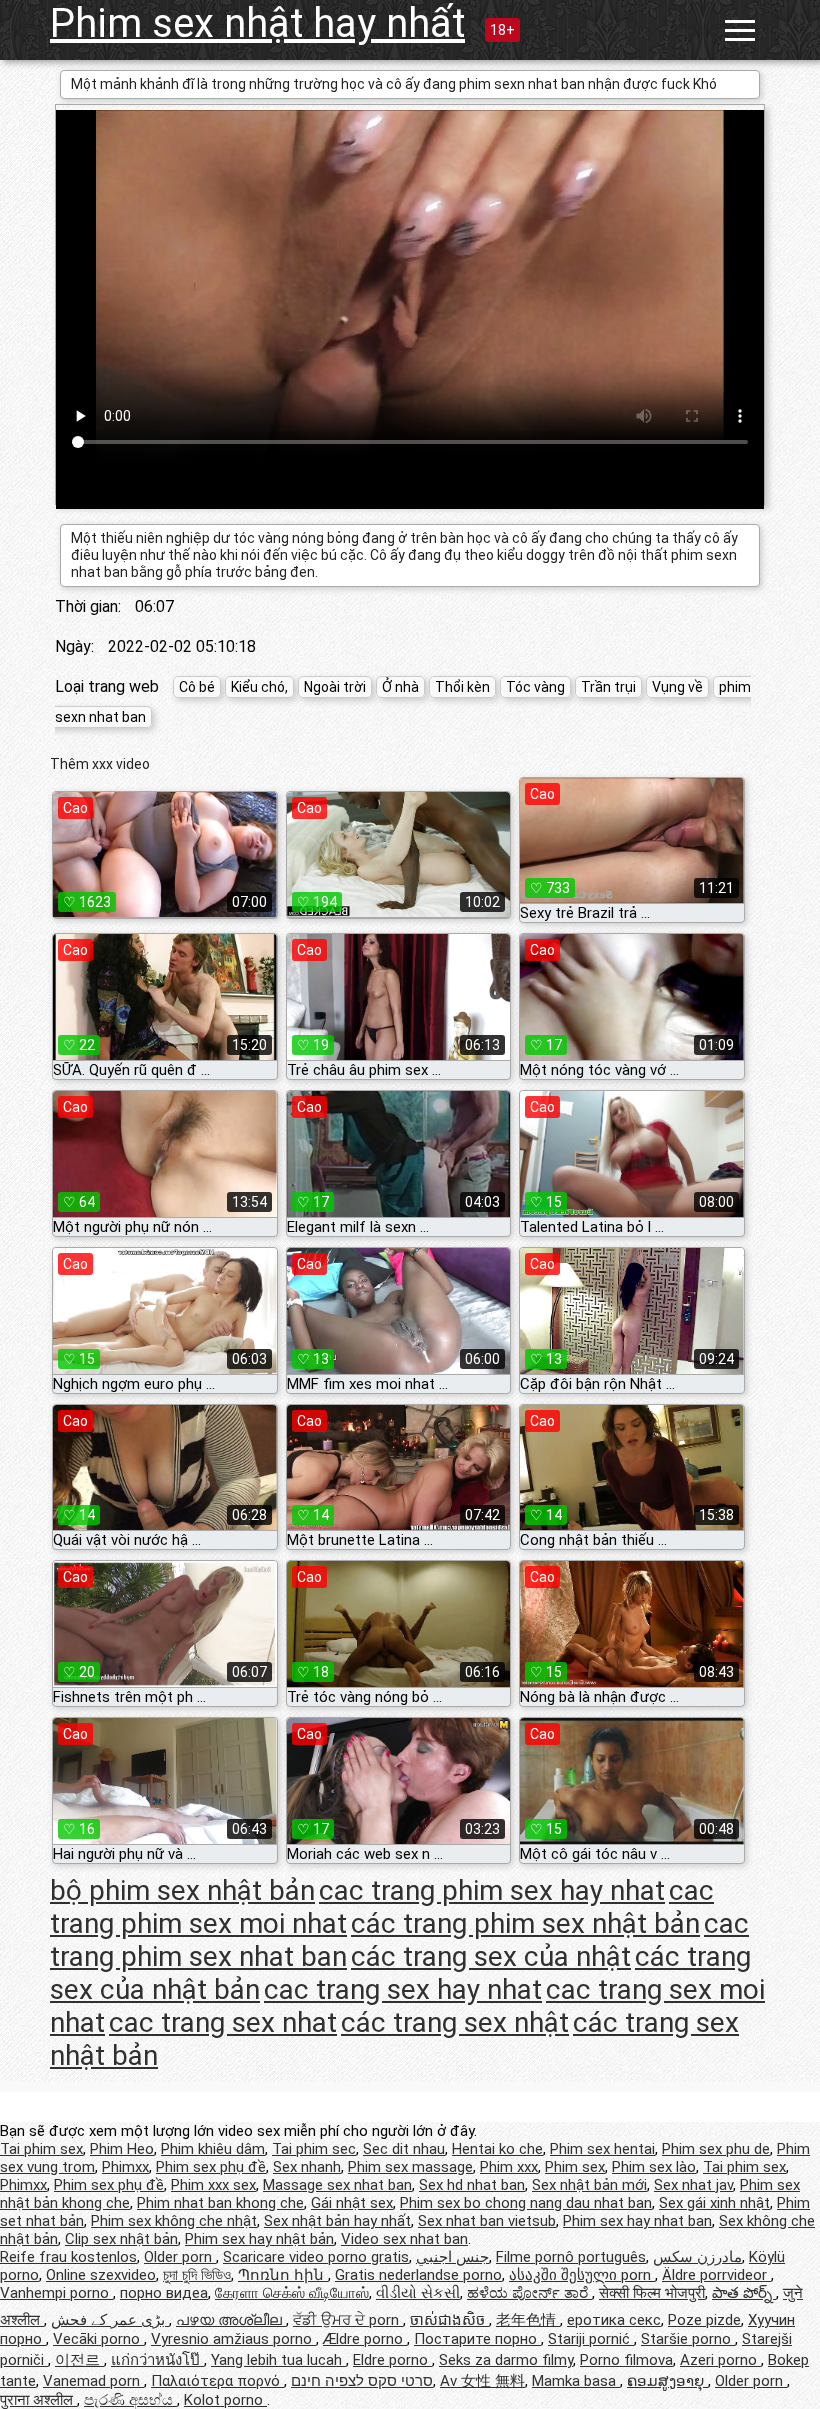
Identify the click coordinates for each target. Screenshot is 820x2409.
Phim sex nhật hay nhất (257, 23)
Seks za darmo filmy (506, 2360)
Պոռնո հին (283, 2275)
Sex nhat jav (693, 2185)
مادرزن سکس (697, 2257)
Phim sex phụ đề (211, 2167)
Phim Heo (122, 2149)
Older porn (180, 2257)
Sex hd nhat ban (472, 2185)
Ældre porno (365, 2339)
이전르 (79, 2360)
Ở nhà (400, 687)
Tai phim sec (314, 2149)
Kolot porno (225, 2400)
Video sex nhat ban (404, 2239)
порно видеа (164, 2293)
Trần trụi (608, 687)
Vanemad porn (93, 2381)
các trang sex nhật (455, 2022)
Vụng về (677, 687)
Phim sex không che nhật (174, 2221)
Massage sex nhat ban (337, 2185)
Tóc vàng (535, 687)
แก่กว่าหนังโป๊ (157, 2360)
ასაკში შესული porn (582, 2275)
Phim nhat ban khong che (220, 2203)
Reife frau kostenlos (68, 2257)
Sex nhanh (307, 2167)
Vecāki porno (98, 2339)
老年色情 (528, 2320)
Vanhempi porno (56, 2293)
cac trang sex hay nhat (403, 1989)
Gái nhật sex (352, 2203)
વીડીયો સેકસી (418, 2293)
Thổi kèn (462, 687)
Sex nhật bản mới (589, 2185)
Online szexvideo (101, 2275)
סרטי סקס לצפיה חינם (362, 2381)
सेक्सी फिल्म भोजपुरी (652, 2293)
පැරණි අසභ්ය (130, 2400)
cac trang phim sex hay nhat (492, 1890)
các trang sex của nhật (491, 1956)
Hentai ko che (497, 2149)
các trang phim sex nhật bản (525, 1923)
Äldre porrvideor (716, 2275)
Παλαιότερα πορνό (217, 2381)
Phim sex (575, 2167)
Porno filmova (626, 2360)
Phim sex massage (410, 2167)
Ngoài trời (335, 687)
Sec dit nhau (404, 2149)
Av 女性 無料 (482, 2381)
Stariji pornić (591, 2339)
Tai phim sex (41, 2149)
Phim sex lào (654, 2167)
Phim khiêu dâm (213, 2149)
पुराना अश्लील (38, 2400)
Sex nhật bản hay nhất (337, 2221)
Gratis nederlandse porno (418, 2275)
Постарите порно (477, 2339)
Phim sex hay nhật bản (259, 2239)
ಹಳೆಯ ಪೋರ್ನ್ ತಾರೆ (529, 2293)
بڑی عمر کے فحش (110, 2320)
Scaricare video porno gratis (316, 2257)
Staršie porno (688, 2339)
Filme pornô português (571, 2257)
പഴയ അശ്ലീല (231, 2320)
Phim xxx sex (213, 2185)
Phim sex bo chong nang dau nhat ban (526, 2203)
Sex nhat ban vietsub (487, 2221)
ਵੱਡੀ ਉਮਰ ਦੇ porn (348, 2320)
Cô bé (197, 687)
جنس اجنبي (452, 2257)
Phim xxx (509, 2167)
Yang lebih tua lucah (278, 2360)
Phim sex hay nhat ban (637, 2221)
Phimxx (125, 2167)
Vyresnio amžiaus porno (233, 2339)
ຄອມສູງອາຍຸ (667, 2381)
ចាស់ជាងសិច (449, 2320)
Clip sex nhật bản (121, 2239)
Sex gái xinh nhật (714, 2203)
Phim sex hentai (602, 2149)
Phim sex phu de (716, 2149)
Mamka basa (576, 2381)
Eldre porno (392, 2360)
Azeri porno (720, 2360)
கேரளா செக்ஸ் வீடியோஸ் (292, 2293)
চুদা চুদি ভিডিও (197, 2275)
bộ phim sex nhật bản (182, 1890)
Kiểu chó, (259, 687)
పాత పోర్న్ (744, 2293)
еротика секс (614, 2320)
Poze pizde (704, 2320)
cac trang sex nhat (223, 2022)
